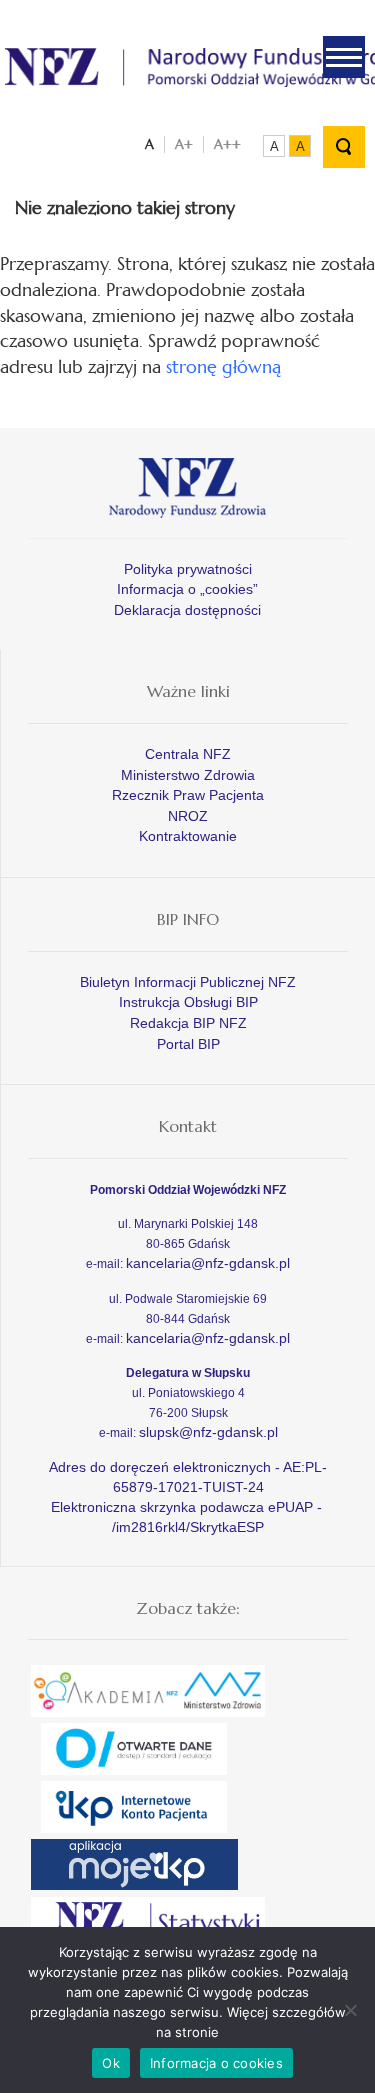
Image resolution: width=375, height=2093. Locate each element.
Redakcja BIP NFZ (188, 1023)
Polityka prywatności (188, 569)
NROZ (188, 816)
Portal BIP (188, 1044)
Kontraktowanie (188, 836)
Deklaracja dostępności (187, 610)
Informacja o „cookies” (187, 589)
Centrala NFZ (188, 754)
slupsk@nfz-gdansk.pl (208, 1432)
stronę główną (223, 366)
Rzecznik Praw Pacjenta (188, 795)
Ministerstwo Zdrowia (188, 775)
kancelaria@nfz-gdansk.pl (208, 1263)
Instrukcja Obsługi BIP (188, 1002)
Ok (111, 2063)
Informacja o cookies (216, 2063)
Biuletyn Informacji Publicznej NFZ (188, 982)
